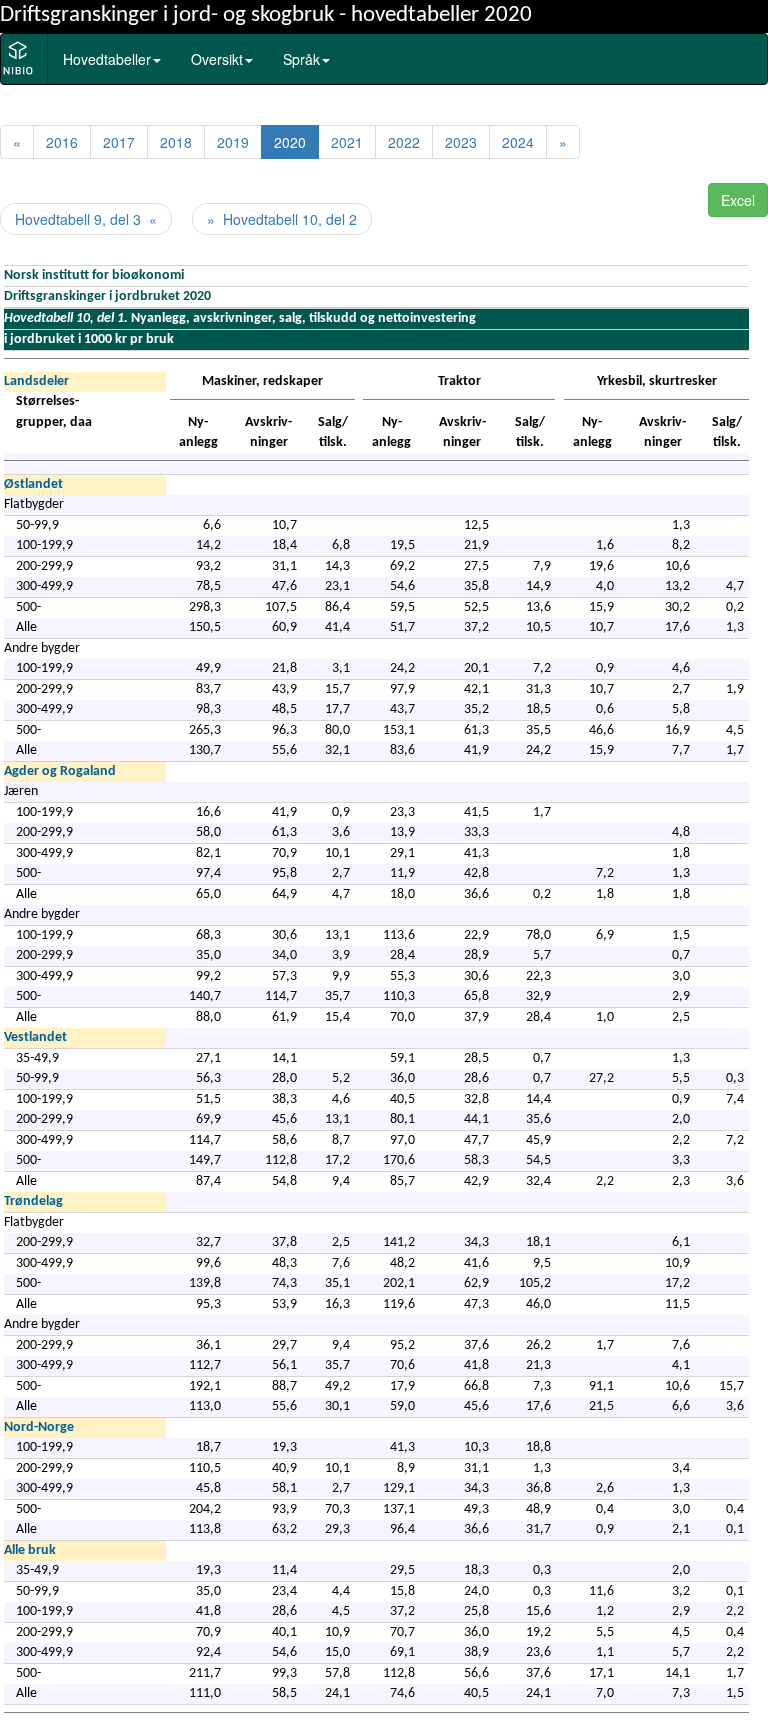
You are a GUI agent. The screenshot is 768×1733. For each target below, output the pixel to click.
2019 (233, 142)
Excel (738, 200)
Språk (301, 59)
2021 (347, 142)
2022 (404, 142)
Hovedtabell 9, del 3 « (86, 219)
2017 (119, 142)
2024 (518, 142)
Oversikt (217, 59)
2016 (62, 142)
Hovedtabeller (107, 59)
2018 (176, 142)
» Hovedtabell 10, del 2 (282, 219)
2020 (290, 142)
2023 (461, 142)
